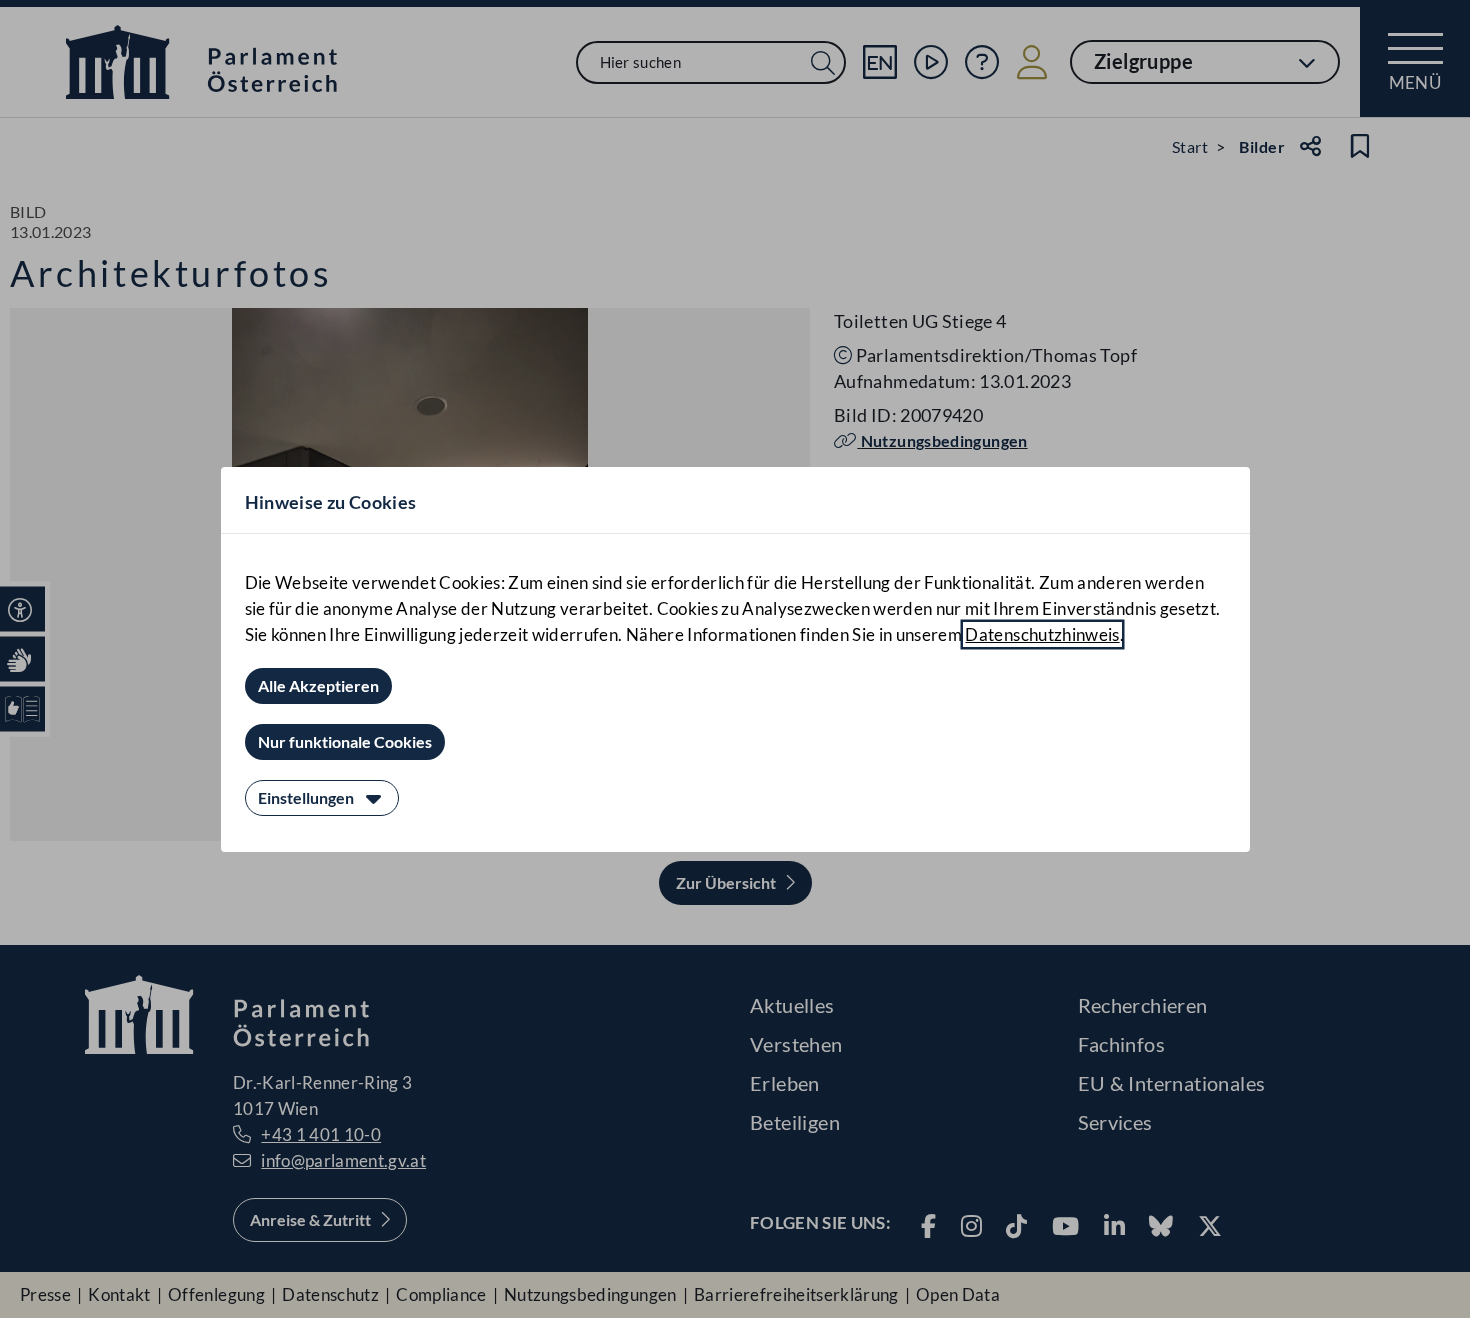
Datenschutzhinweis (1042, 634)
